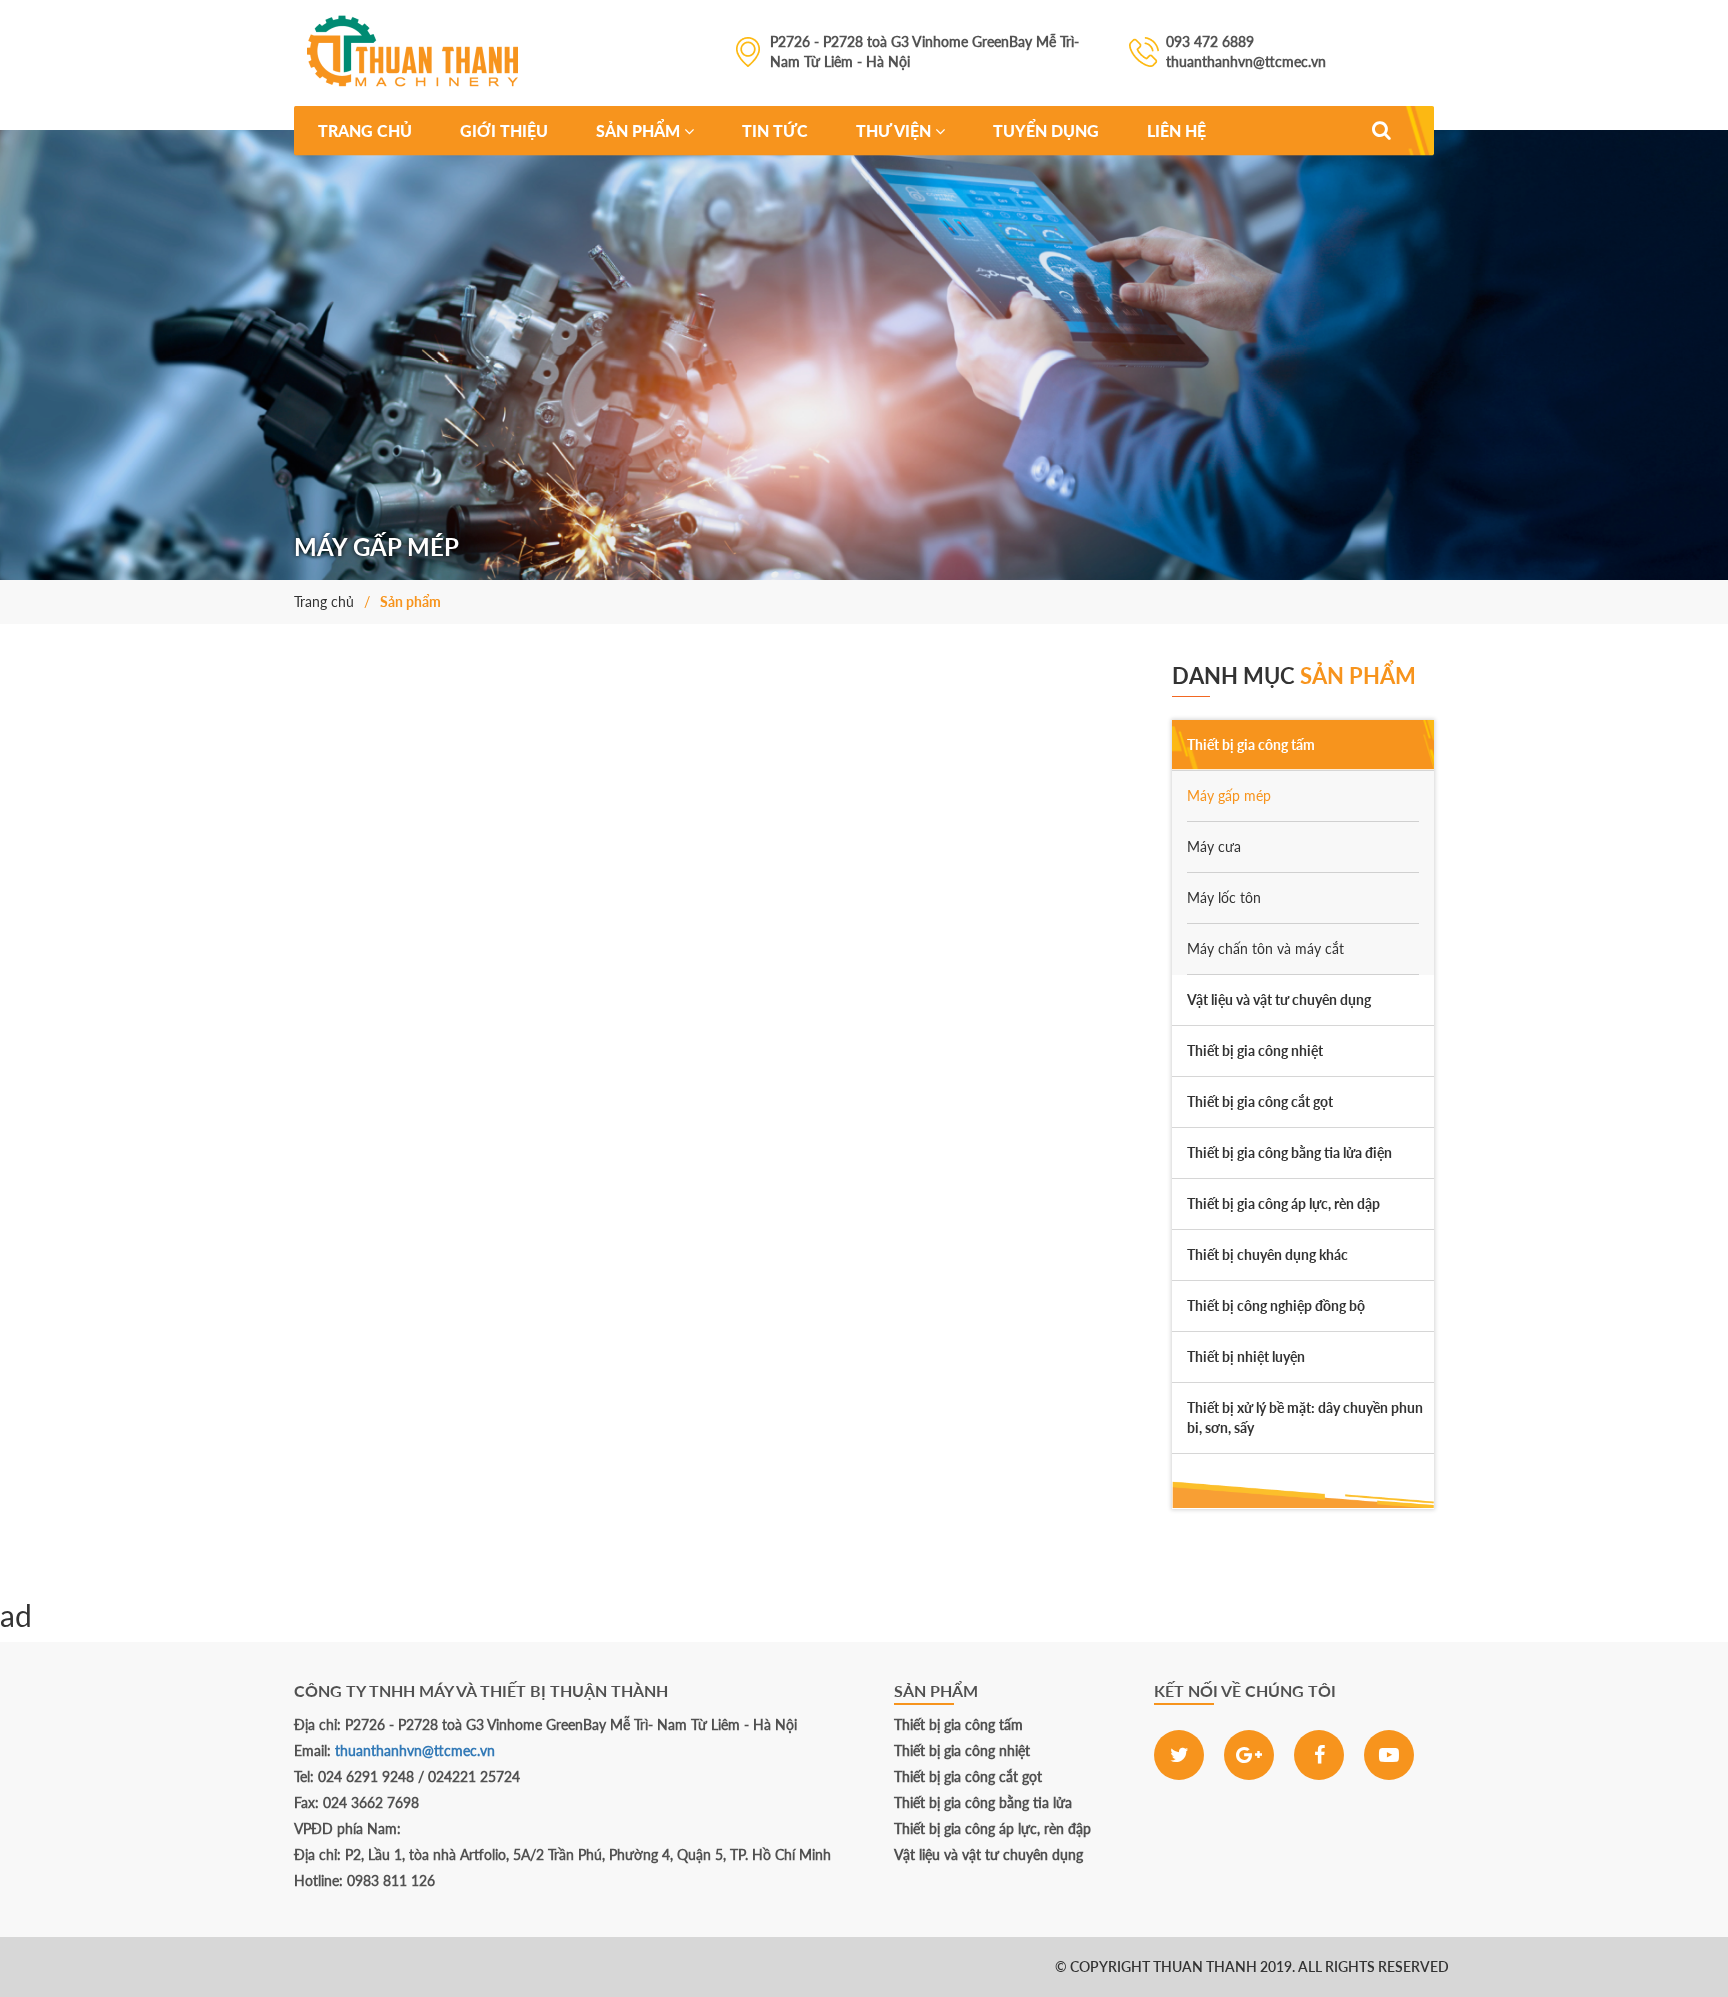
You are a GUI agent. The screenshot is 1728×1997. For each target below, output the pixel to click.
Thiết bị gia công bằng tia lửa (983, 1802)
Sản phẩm (640, 130)
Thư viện (895, 130)
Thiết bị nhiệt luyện (1246, 1356)
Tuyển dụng (1046, 130)
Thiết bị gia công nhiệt (962, 1750)
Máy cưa (1214, 846)
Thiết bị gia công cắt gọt (968, 1776)
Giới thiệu (504, 130)
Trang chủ (365, 130)
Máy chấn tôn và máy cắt (1265, 948)
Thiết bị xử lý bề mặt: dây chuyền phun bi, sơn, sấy (1305, 1417)
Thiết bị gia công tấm (958, 1724)
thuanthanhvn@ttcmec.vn (415, 1750)
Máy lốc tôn (1224, 897)
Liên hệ (1176, 130)
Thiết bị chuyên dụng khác (1267, 1254)
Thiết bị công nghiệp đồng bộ (1276, 1305)
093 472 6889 (120, 1966)
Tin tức (775, 130)
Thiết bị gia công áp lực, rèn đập (992, 1828)
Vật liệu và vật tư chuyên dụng (988, 1854)
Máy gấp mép (1229, 795)
